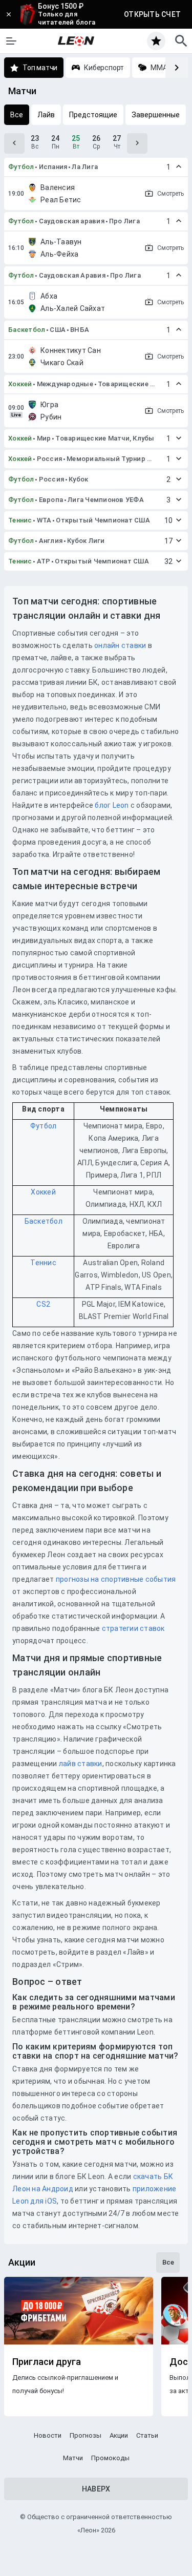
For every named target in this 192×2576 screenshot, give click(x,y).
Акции (119, 2435)
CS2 (43, 1304)
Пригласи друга (47, 2362)
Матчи (73, 2458)
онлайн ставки (120, 645)
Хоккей (20, 384)
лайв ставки (81, 1764)
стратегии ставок (133, 1628)
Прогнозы (86, 2435)
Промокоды (110, 2458)
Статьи (147, 2435)
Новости (48, 2435)
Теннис (20, 520)
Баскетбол (27, 330)
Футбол (21, 167)
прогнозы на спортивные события (116, 1579)
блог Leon (112, 805)
